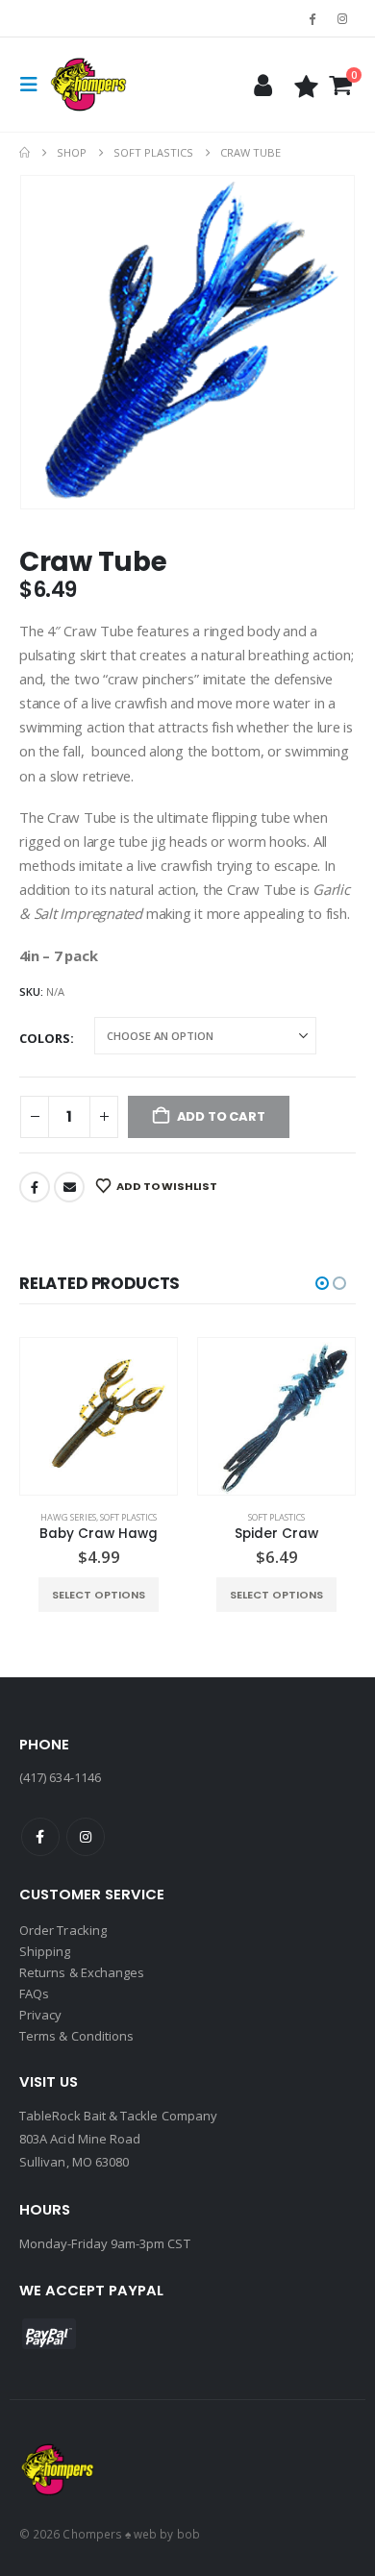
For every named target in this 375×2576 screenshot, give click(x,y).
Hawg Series (68, 1517)
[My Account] (262, 85)
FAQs (34, 1994)
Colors (45, 1038)
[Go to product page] (99, 1416)
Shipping (45, 1951)
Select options (99, 1595)
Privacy (40, 2015)
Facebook (35, 1187)
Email (69, 1187)
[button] (35, 85)
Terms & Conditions (76, 2036)
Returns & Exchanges (82, 1972)
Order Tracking (63, 1930)
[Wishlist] (307, 85)
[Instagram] (342, 18)
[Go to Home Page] (25, 153)
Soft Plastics (128, 1517)
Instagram (86, 1837)
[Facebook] (312, 18)
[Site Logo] (88, 85)
